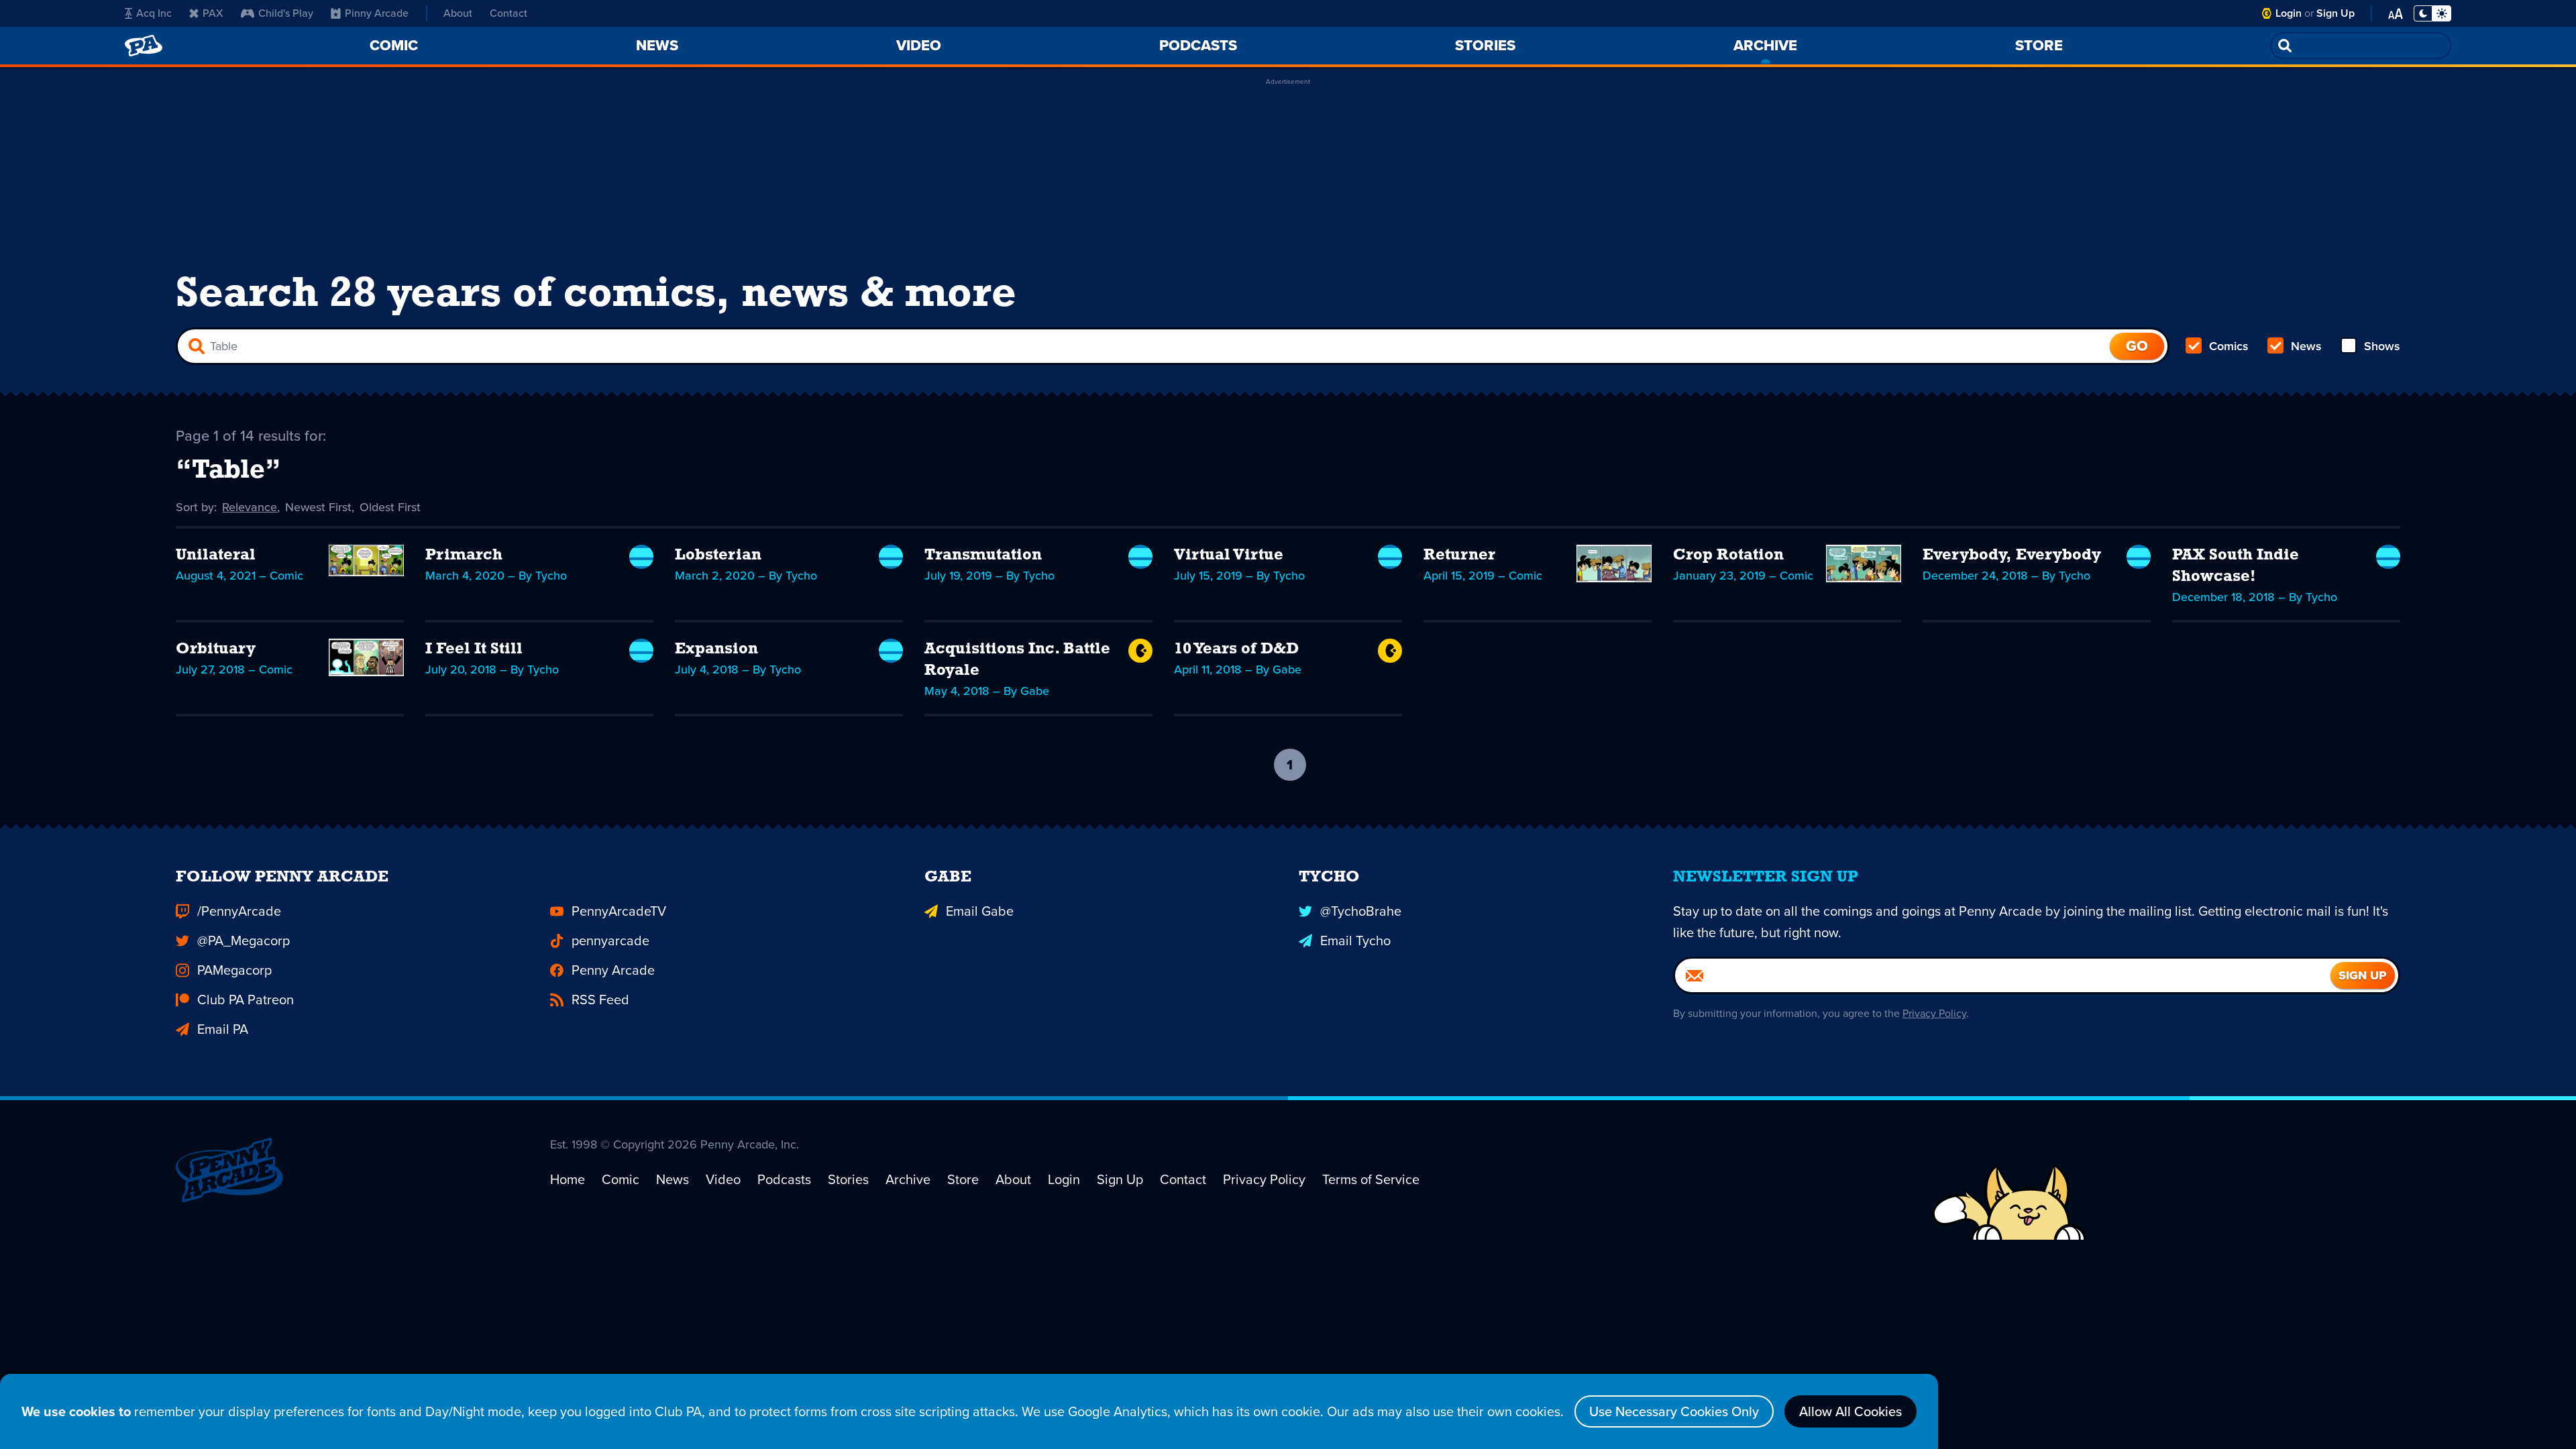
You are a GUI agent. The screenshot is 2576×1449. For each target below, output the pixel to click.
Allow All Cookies (1850, 1411)
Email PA (223, 1029)
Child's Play (286, 13)
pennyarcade (610, 941)
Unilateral (216, 555)
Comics (2229, 346)
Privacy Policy (1934, 1013)
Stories (848, 1179)
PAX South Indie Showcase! (2236, 566)
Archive (908, 1179)
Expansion (716, 649)
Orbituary (216, 649)
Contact (508, 13)
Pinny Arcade (377, 13)
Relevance (250, 507)
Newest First (318, 507)
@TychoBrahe (1361, 911)
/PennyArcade (239, 911)
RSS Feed (600, 1000)
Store (963, 1179)
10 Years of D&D (1236, 649)
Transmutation (983, 555)
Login (2289, 13)
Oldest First (390, 507)
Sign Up (2336, 13)
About (458, 13)
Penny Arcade (613, 970)
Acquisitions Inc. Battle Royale (1017, 660)
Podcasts (784, 1179)
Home (568, 1179)
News (2306, 346)
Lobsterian (718, 555)
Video (723, 1179)
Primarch (464, 555)
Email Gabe (980, 911)
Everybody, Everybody (2012, 555)
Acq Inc (154, 13)
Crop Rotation (1728, 555)
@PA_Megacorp (244, 941)
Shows (2382, 346)
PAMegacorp (234, 970)
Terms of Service (1371, 1179)
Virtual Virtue (1229, 555)
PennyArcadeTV (619, 911)
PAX (213, 13)
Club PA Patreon (246, 1000)
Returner (1459, 555)
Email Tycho (1355, 941)
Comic (621, 1179)
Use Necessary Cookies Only (1674, 1411)
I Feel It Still (474, 649)
